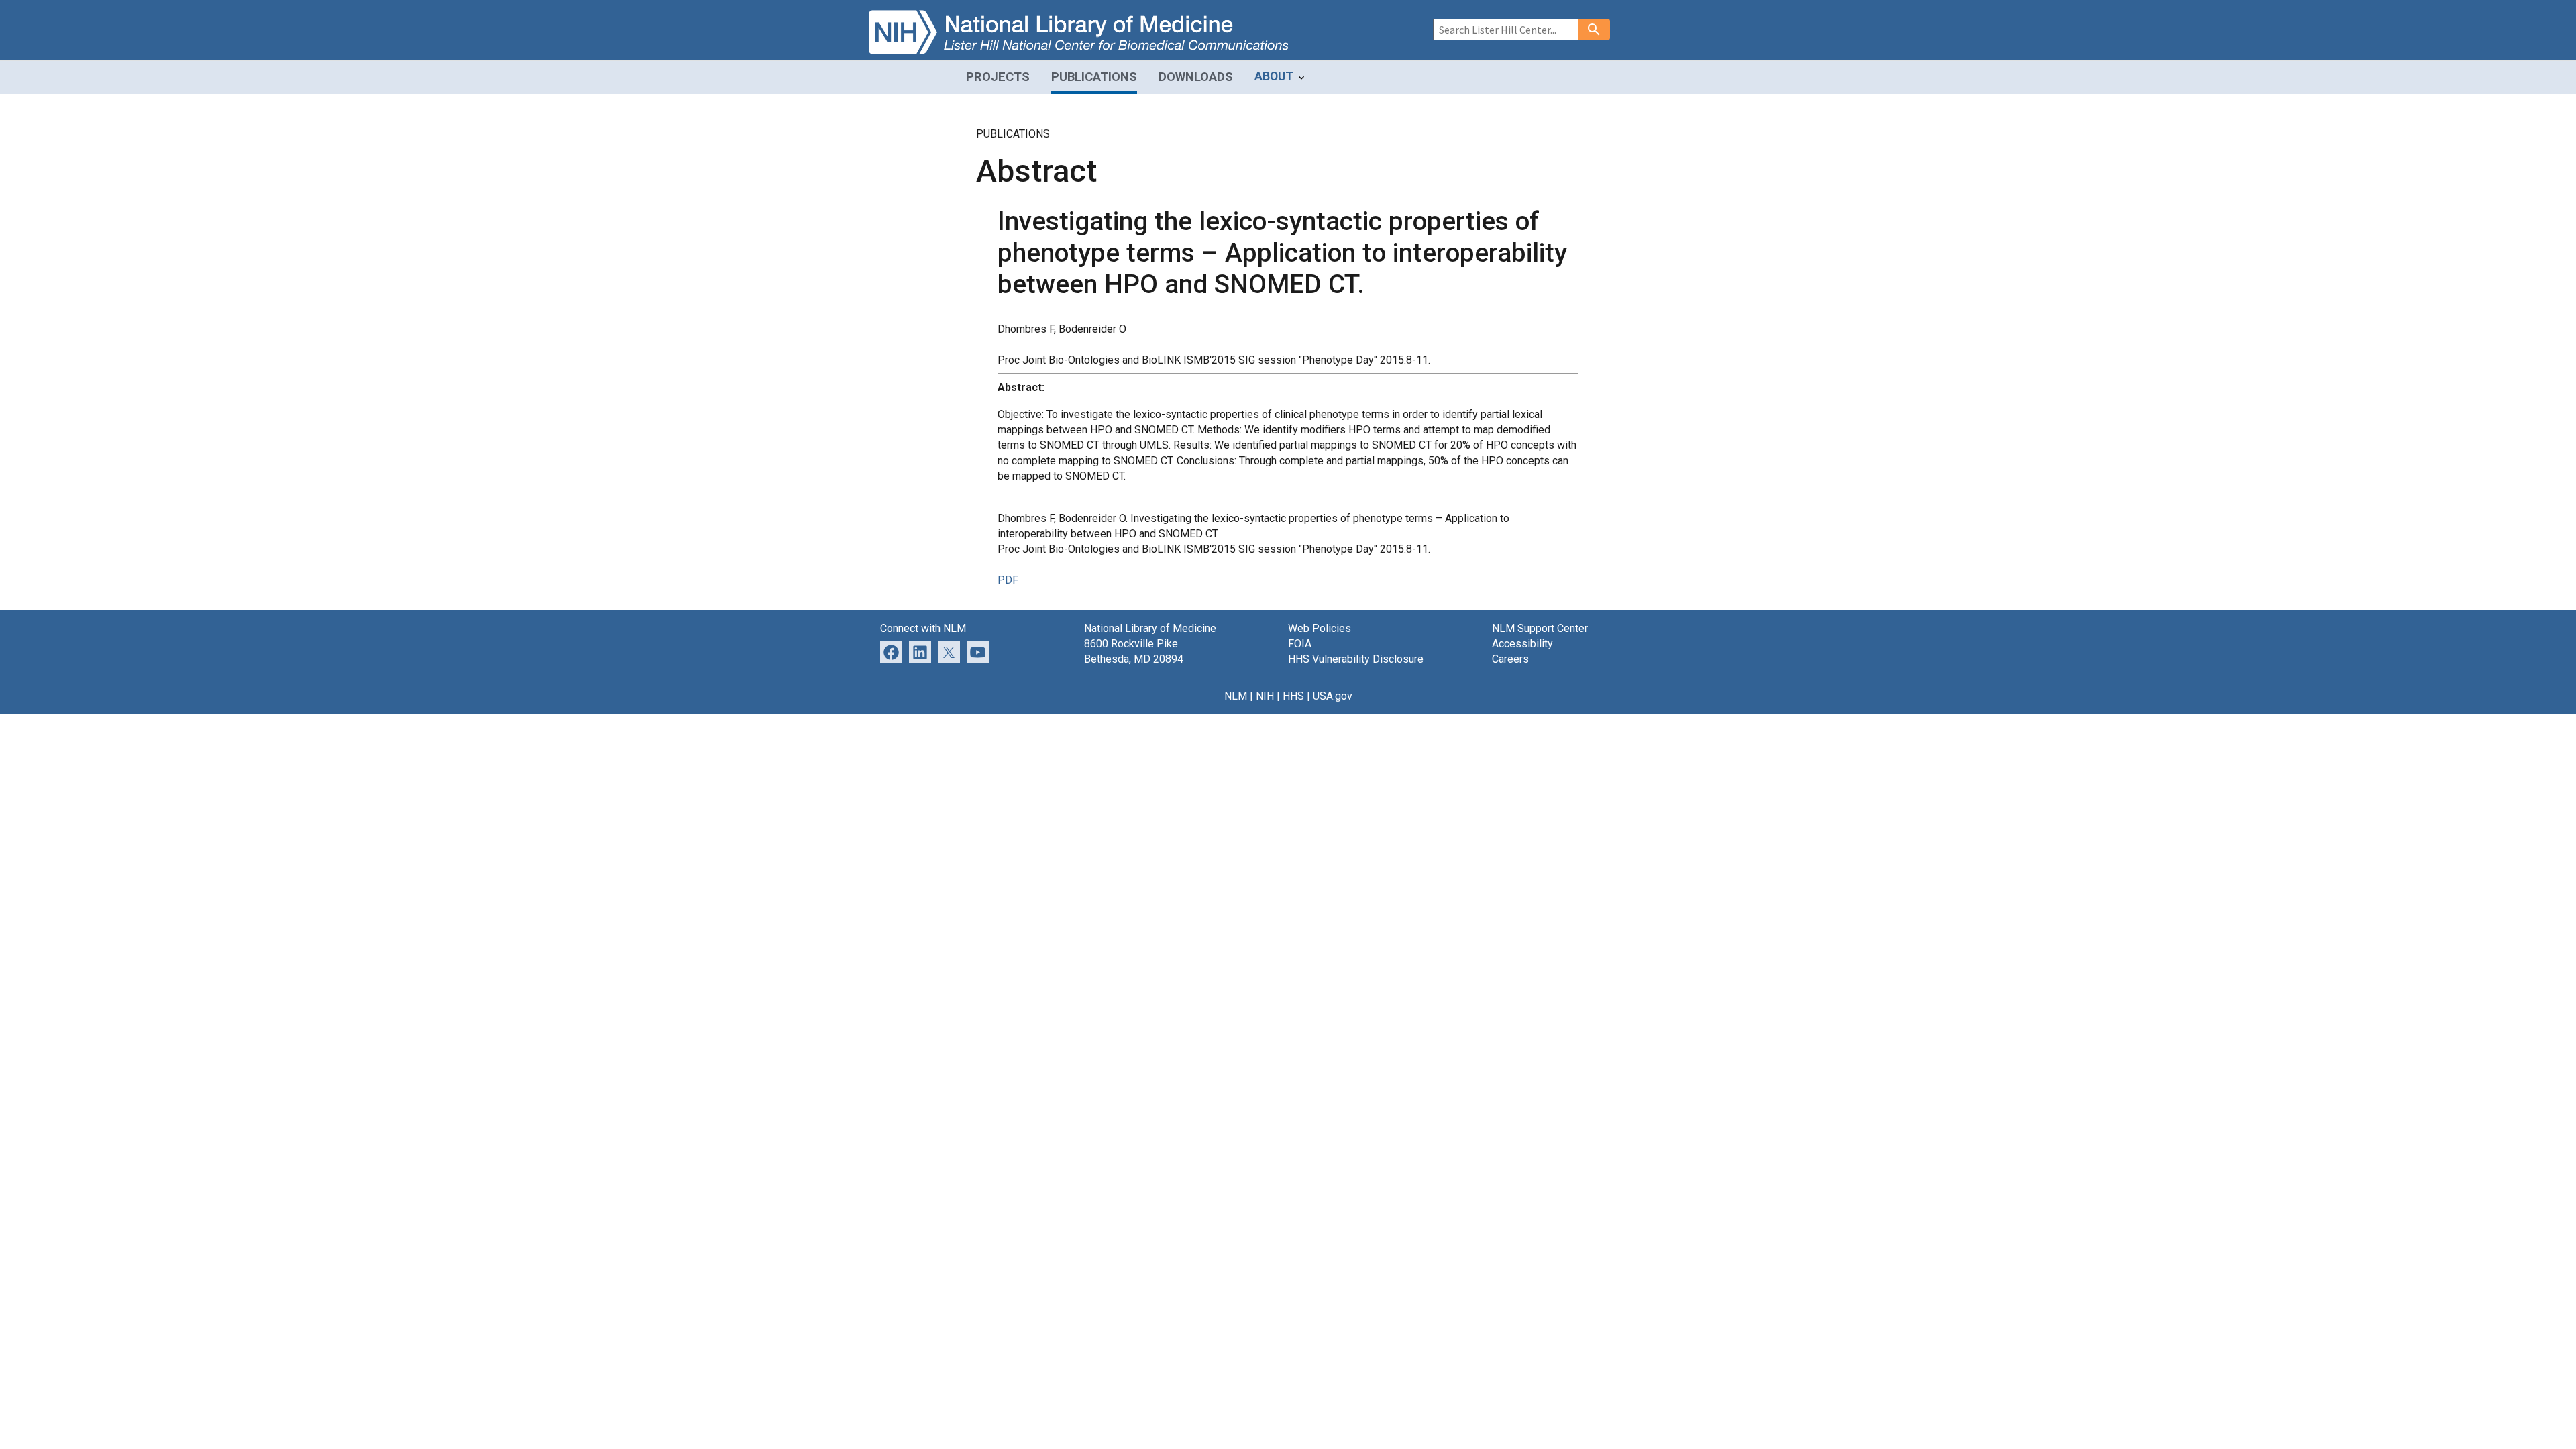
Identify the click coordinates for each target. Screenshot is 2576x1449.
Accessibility (1522, 644)
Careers (1510, 659)
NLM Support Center (1540, 628)
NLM (1236, 696)
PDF (1008, 580)
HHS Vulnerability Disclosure (1356, 659)
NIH (1265, 696)
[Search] (1594, 30)
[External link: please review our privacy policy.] (920, 652)
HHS (1293, 696)
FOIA (1300, 644)
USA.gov (1333, 696)
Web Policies (1320, 628)
